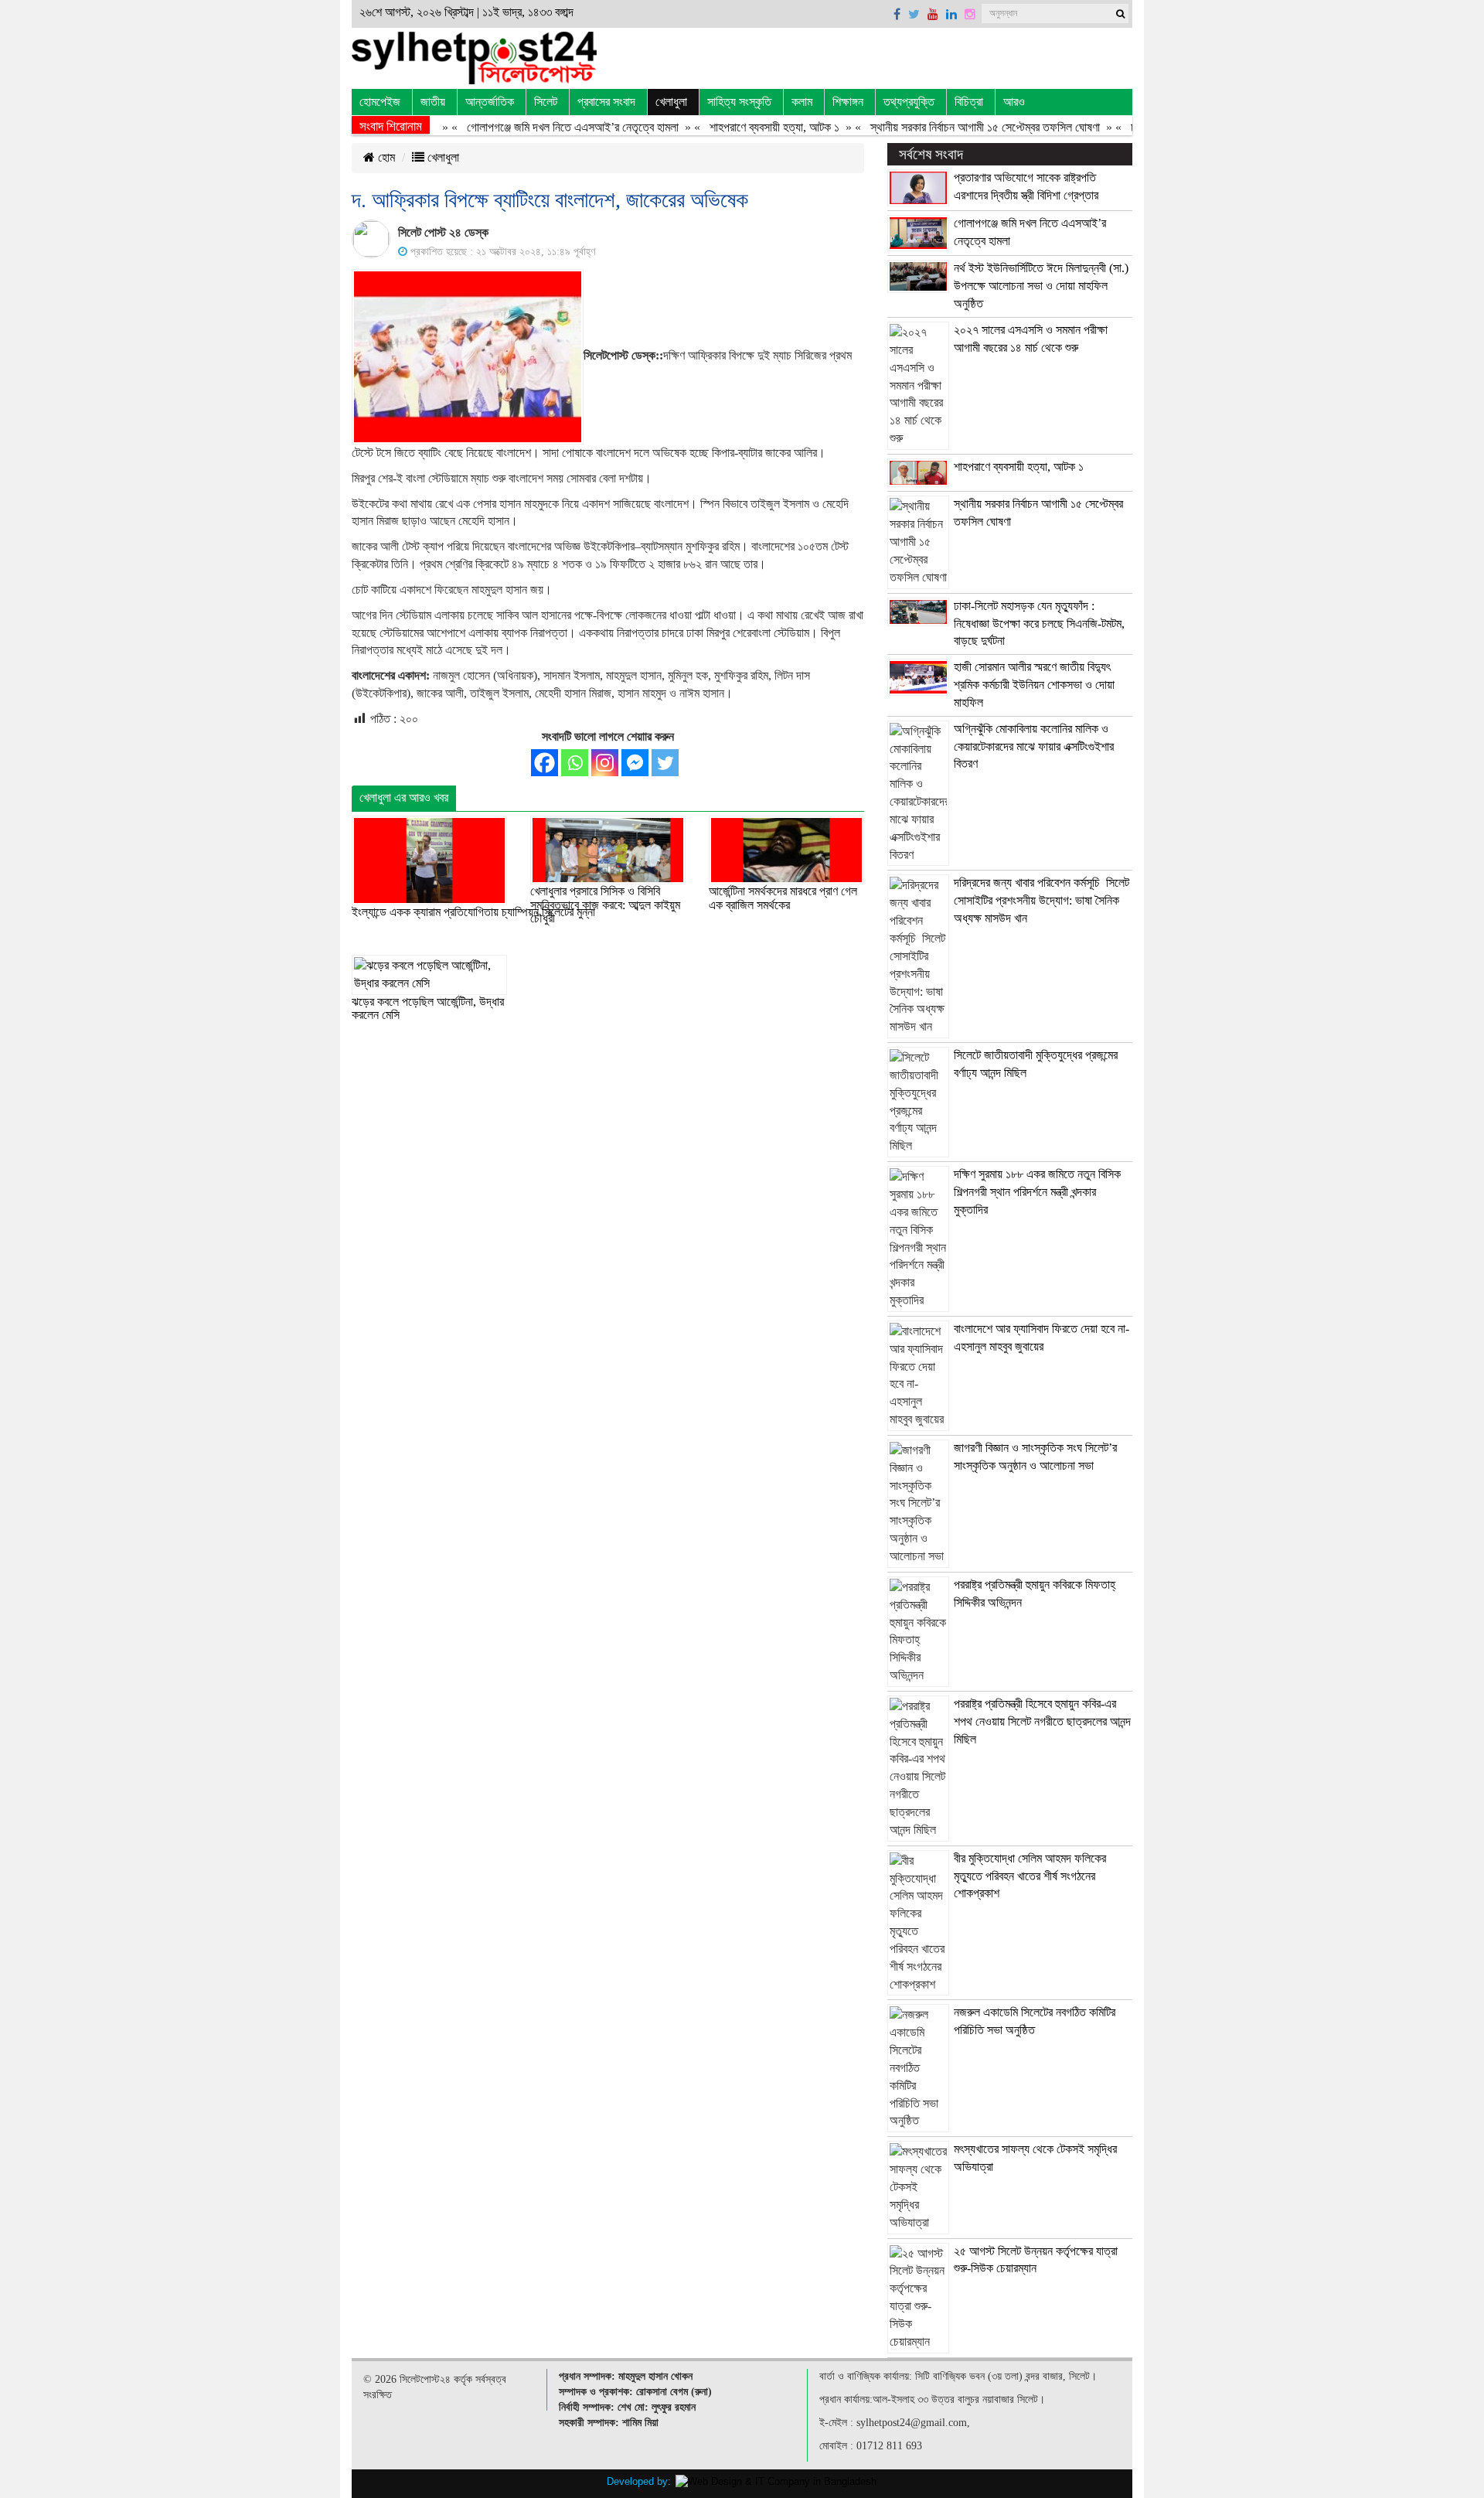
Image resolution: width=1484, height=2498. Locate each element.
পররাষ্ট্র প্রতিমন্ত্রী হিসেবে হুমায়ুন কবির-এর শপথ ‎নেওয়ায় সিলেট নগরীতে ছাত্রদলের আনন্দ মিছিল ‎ (1042, 1721)
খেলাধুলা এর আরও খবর (404, 797)
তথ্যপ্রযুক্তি (909, 102)
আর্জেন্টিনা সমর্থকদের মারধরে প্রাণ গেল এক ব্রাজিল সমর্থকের (783, 898)
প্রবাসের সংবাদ (606, 102)
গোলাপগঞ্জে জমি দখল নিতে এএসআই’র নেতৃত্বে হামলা (536, 127)
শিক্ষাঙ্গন (848, 102)
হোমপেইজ (380, 102)
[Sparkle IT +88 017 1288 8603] (776, 2481)
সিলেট (546, 102)
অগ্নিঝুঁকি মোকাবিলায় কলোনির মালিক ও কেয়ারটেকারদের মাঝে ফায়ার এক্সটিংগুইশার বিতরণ (1034, 746)
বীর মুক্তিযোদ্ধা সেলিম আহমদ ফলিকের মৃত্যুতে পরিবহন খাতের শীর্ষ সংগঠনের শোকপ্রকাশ (1030, 1876)
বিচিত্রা (969, 102)
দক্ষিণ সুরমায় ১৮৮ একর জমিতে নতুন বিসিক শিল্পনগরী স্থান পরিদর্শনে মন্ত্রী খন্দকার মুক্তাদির (1037, 1192)
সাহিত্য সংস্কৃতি (739, 102)
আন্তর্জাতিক (490, 102)
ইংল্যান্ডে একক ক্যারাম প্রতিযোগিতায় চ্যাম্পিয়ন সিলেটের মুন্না (473, 912)
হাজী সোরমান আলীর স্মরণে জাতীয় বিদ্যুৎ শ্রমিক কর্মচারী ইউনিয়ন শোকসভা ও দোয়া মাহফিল (1034, 685)
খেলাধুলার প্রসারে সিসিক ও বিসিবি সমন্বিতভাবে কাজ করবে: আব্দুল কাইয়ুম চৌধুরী (605, 905)
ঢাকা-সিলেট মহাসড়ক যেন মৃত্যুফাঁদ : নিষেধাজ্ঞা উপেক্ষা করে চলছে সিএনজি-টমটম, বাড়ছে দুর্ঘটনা (1039, 624)
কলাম (802, 102)
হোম (385, 157)
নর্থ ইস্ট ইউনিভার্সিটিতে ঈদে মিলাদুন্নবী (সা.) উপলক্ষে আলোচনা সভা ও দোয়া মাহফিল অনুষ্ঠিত (1041, 286)
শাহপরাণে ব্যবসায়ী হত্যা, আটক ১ (737, 127)
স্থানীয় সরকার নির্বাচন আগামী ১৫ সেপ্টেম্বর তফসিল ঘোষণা (948, 127)
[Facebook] (545, 763)
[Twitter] (665, 763)
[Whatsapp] (575, 763)
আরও (1014, 102)
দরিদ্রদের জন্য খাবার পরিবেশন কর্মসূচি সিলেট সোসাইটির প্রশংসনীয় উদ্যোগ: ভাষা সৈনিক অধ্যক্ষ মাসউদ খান (1042, 900)
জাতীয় (433, 102)
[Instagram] (605, 763)
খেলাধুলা (671, 102)
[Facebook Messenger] (635, 763)
